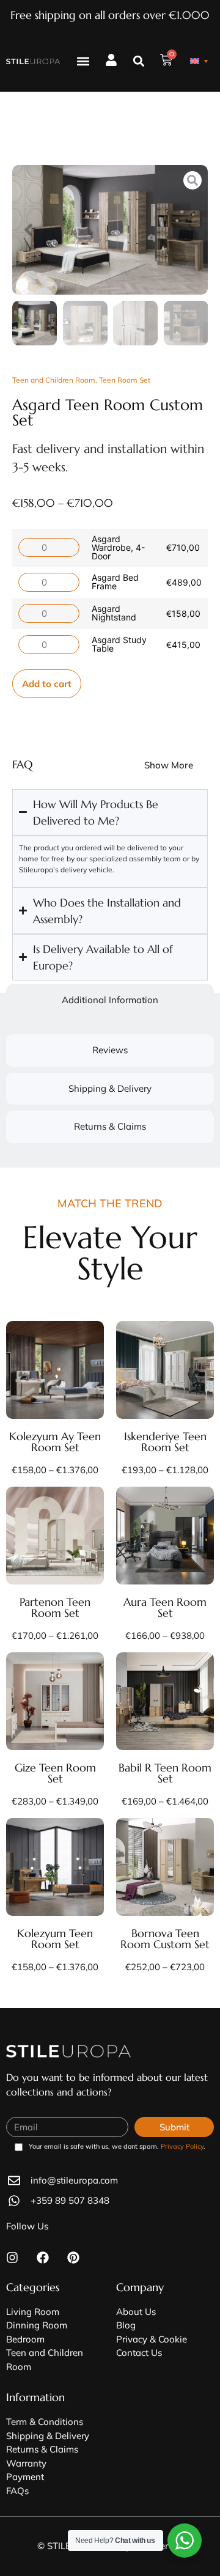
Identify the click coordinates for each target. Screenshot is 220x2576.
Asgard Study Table (119, 644)
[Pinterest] (73, 2258)
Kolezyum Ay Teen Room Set (55, 1442)
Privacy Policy (182, 2146)
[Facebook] (43, 2258)
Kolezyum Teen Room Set (55, 1939)
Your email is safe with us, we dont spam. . (117, 2147)
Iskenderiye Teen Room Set (165, 1442)
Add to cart (47, 684)
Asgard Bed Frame (115, 582)
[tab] (110, 1000)
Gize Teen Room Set (55, 1773)
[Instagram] (12, 2258)
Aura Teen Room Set (165, 1607)
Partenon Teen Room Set (55, 1607)
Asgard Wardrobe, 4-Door (118, 547)
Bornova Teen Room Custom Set (165, 1939)
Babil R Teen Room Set (165, 1773)
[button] (83, 61)
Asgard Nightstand (114, 613)
